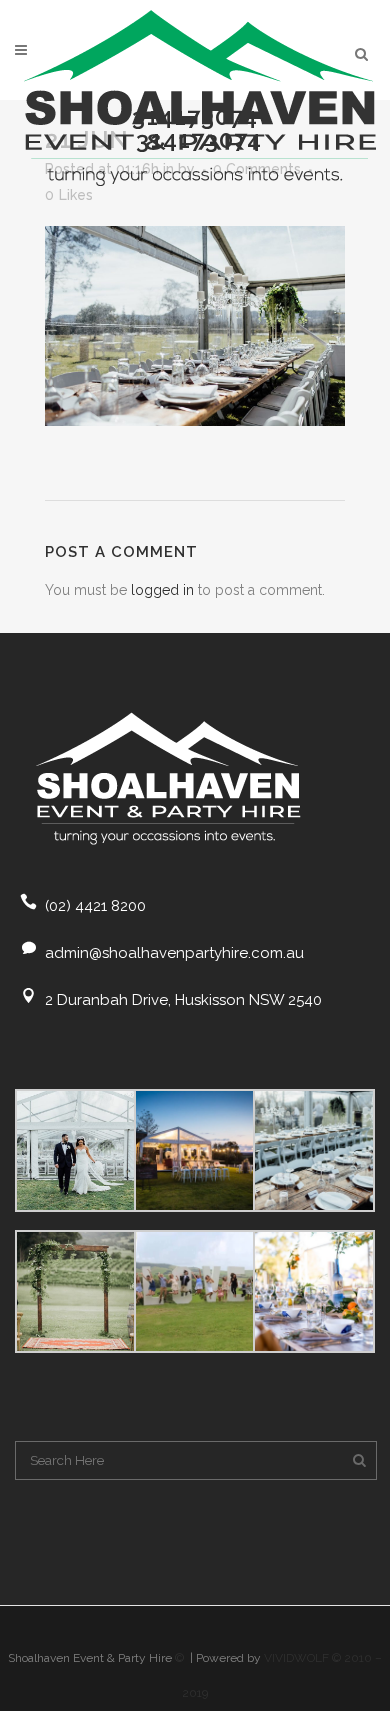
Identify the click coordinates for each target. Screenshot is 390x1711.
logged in (162, 590)
